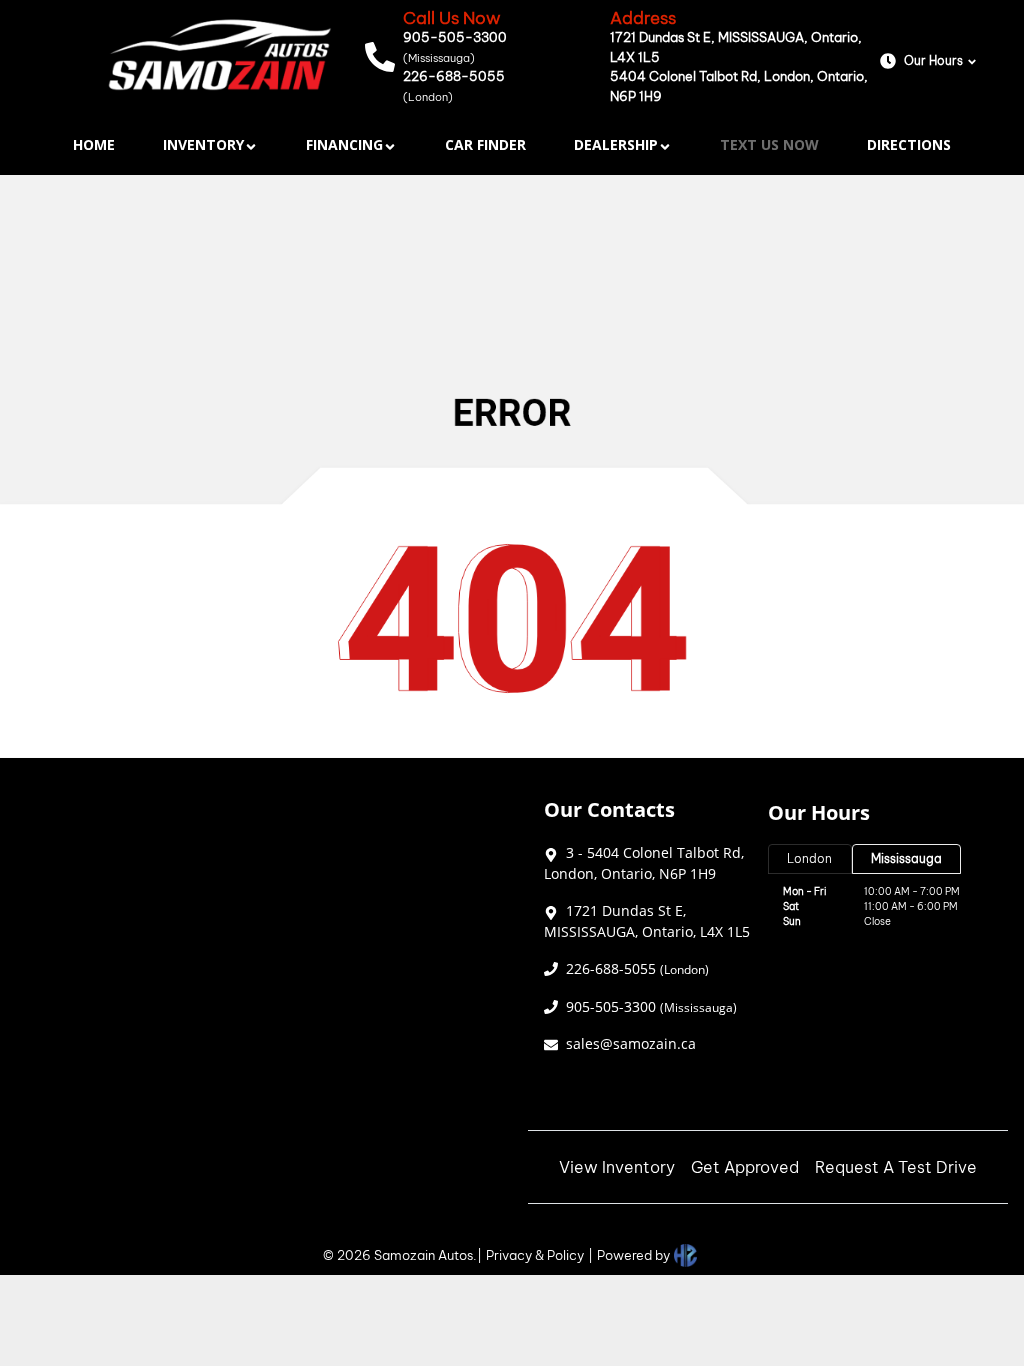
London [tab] (809, 858)
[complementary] (964, 1306)
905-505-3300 (455, 47)
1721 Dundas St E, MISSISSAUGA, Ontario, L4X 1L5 (736, 47)
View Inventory (617, 1167)
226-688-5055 (454, 86)
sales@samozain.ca (631, 1043)
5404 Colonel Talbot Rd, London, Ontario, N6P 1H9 (739, 86)
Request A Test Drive (896, 1167)
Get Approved (745, 1167)
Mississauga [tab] (906, 858)
